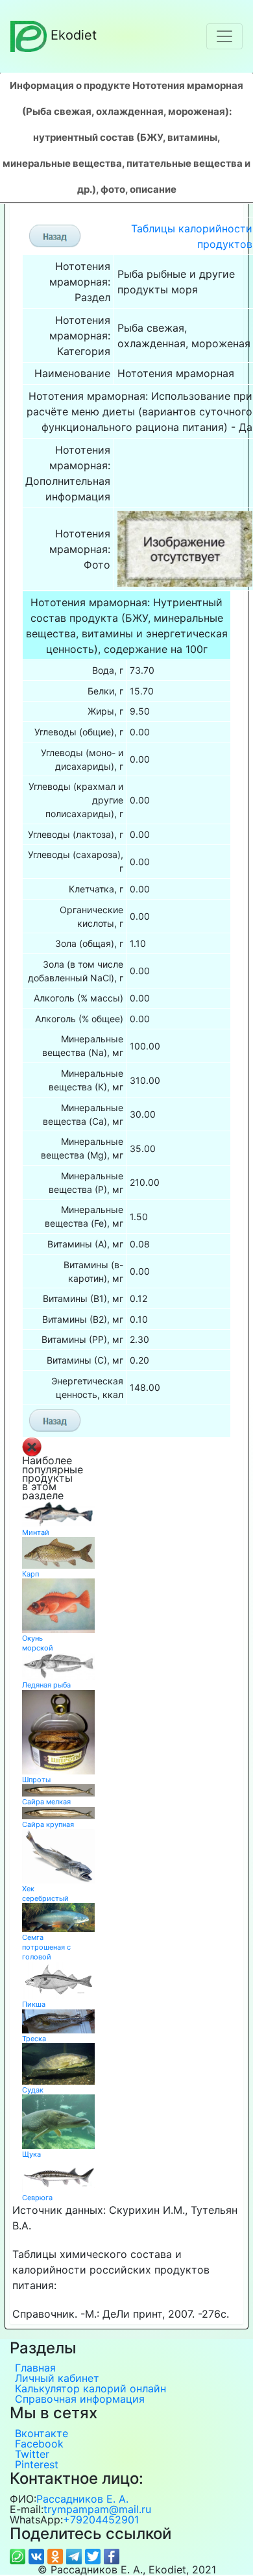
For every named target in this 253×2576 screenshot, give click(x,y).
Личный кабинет (57, 2378)
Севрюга (37, 2198)
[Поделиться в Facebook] (112, 2555)
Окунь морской (38, 1643)
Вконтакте (42, 2433)
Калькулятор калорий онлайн (90, 2388)
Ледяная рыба (46, 1685)
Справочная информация (80, 2399)
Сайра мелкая (46, 1802)
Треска (34, 2039)
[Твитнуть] (94, 2555)
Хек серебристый (45, 1894)
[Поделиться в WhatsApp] (19, 2555)
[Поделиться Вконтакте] (38, 2555)
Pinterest (37, 2464)
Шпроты (36, 1780)
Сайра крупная (48, 1824)
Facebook (39, 2444)
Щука (31, 2154)
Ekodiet (74, 35)
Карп (30, 1574)
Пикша (34, 2004)
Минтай (36, 1532)
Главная (35, 2368)
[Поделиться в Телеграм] (76, 2555)
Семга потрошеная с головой (46, 1947)
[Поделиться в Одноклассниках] (57, 2555)
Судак (33, 2090)
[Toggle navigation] (224, 36)
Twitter (32, 2454)
